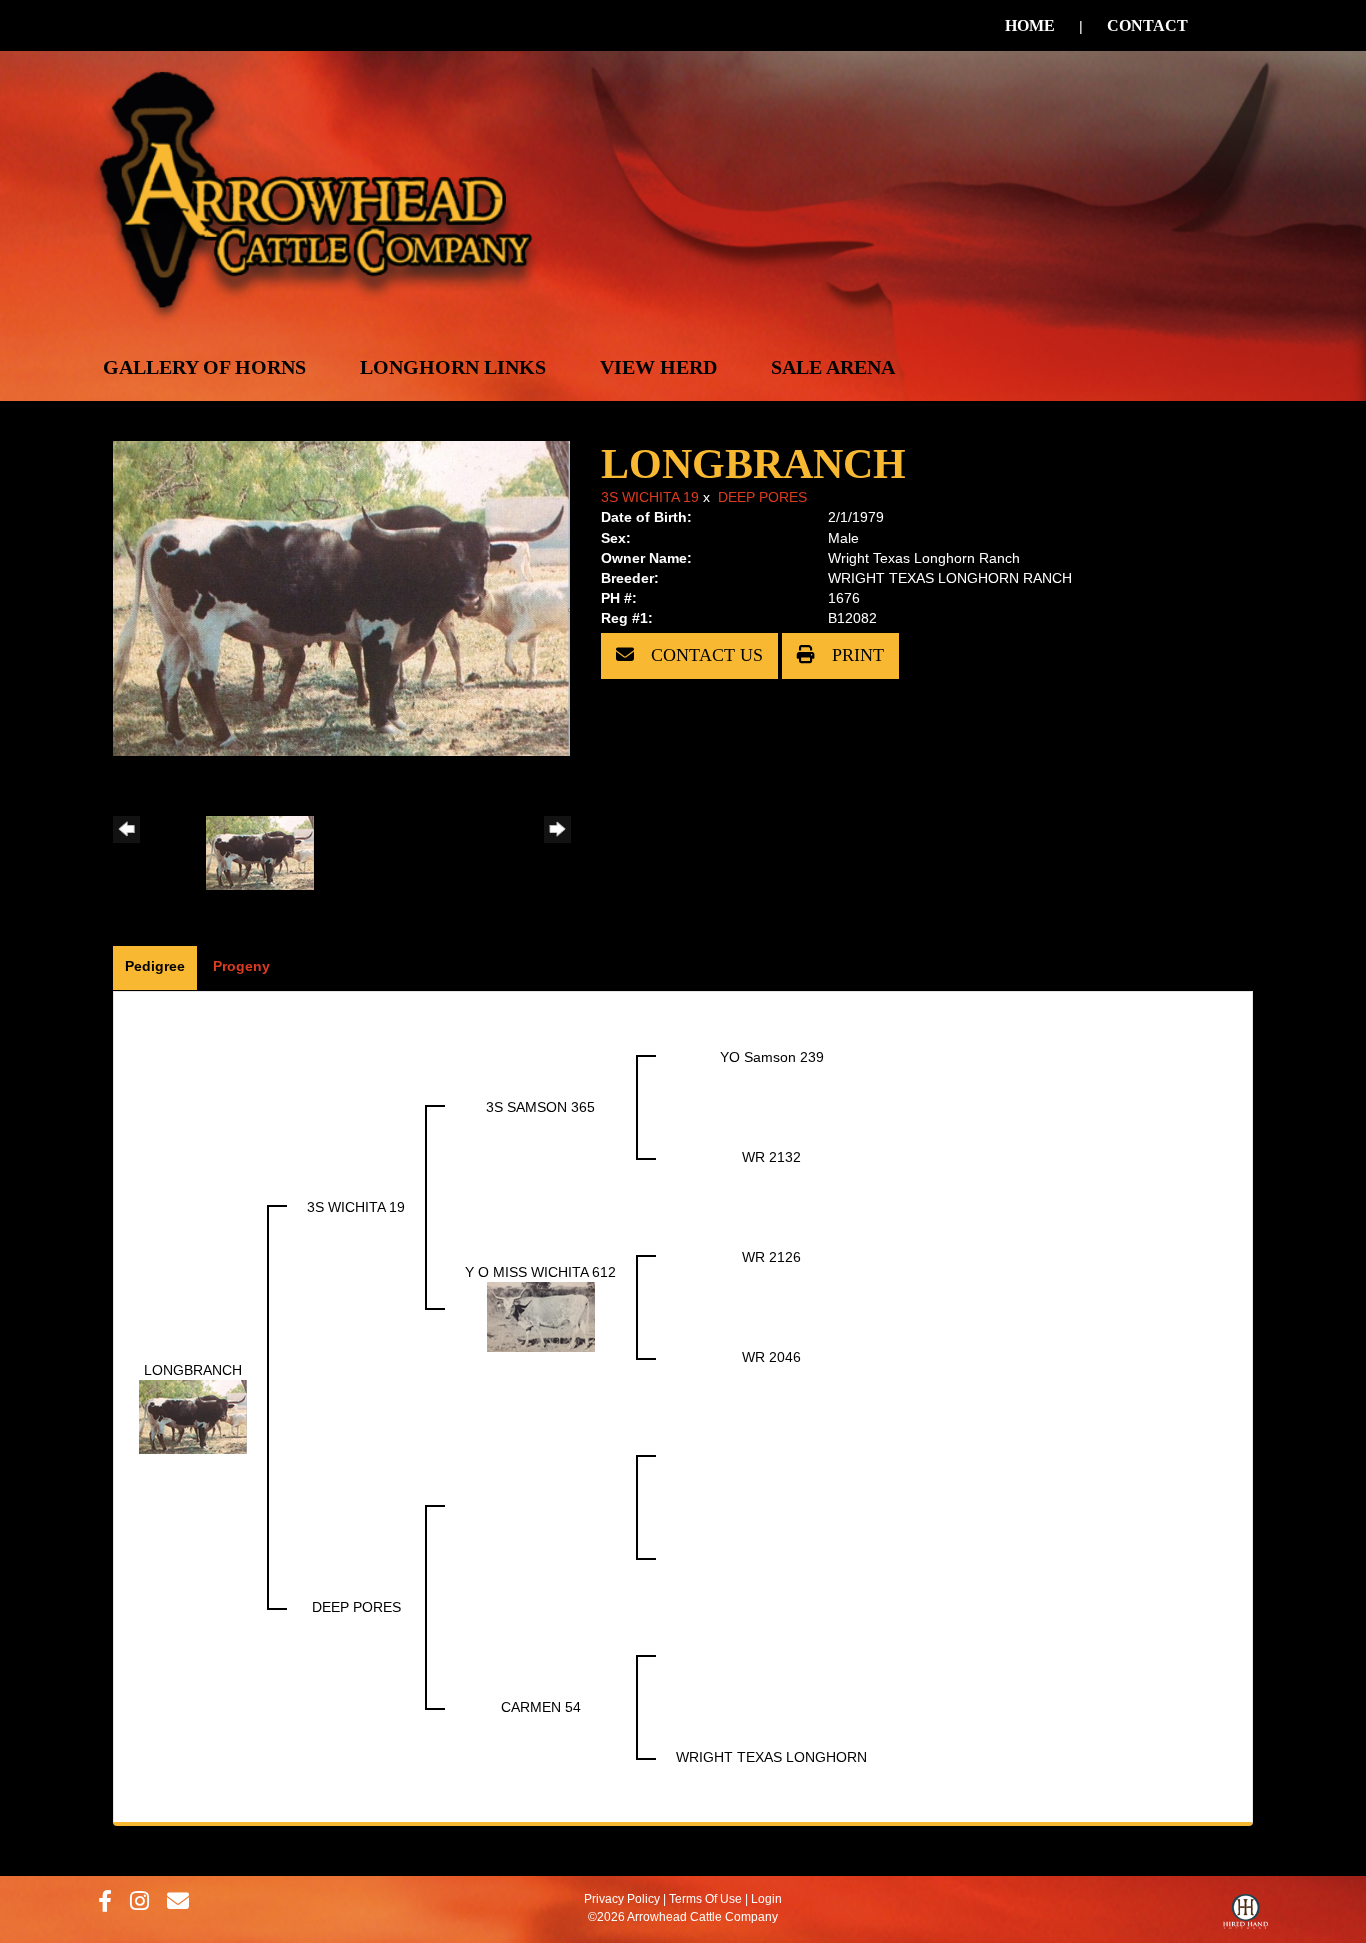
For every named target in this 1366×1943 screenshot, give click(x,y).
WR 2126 (771, 1257)
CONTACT (1147, 25)
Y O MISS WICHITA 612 (540, 1272)
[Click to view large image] (341, 597)
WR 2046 (771, 1357)
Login (766, 1899)
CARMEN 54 (541, 1707)
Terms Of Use (705, 1899)
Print (855, 655)
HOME (1030, 25)
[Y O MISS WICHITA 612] (541, 1316)
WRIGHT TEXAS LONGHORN (771, 1757)
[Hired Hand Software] (1245, 1916)
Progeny (241, 966)
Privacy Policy (622, 1899)
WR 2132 (771, 1157)
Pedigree (155, 966)
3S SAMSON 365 (540, 1107)
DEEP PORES (762, 497)
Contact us (704, 655)
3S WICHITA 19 (650, 497)
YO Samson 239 (772, 1057)
